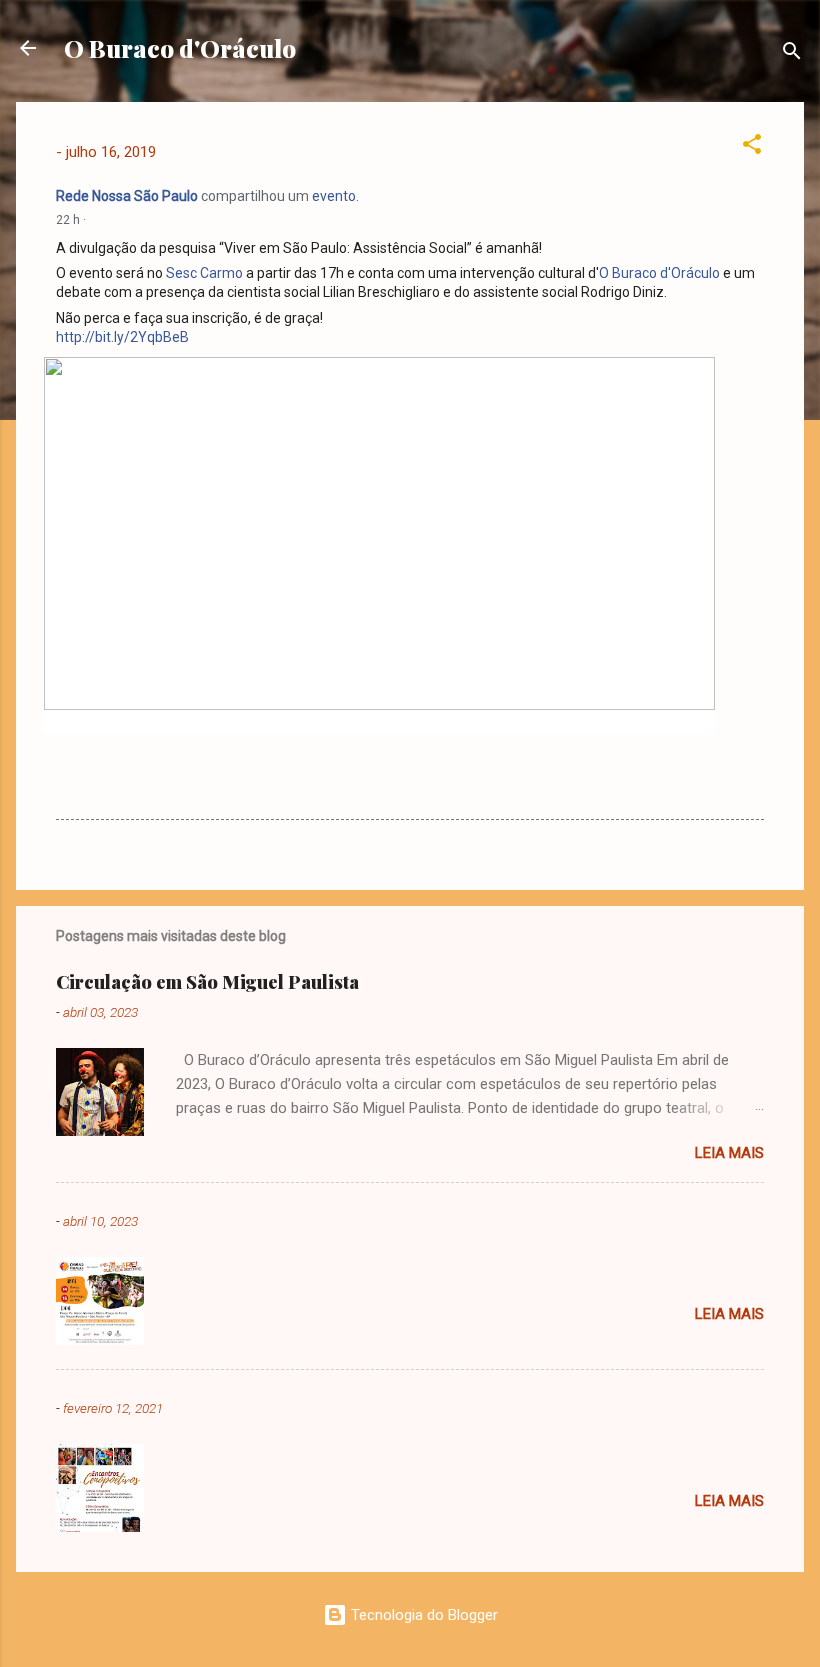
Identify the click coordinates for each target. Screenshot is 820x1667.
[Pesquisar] (792, 54)
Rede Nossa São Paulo (127, 196)
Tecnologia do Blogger (422, 1615)
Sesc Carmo (204, 273)
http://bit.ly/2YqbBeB (122, 337)
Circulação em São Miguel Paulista (207, 982)
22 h (68, 220)
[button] (752, 147)
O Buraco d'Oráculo (180, 48)
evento (334, 196)
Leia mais (729, 1153)
